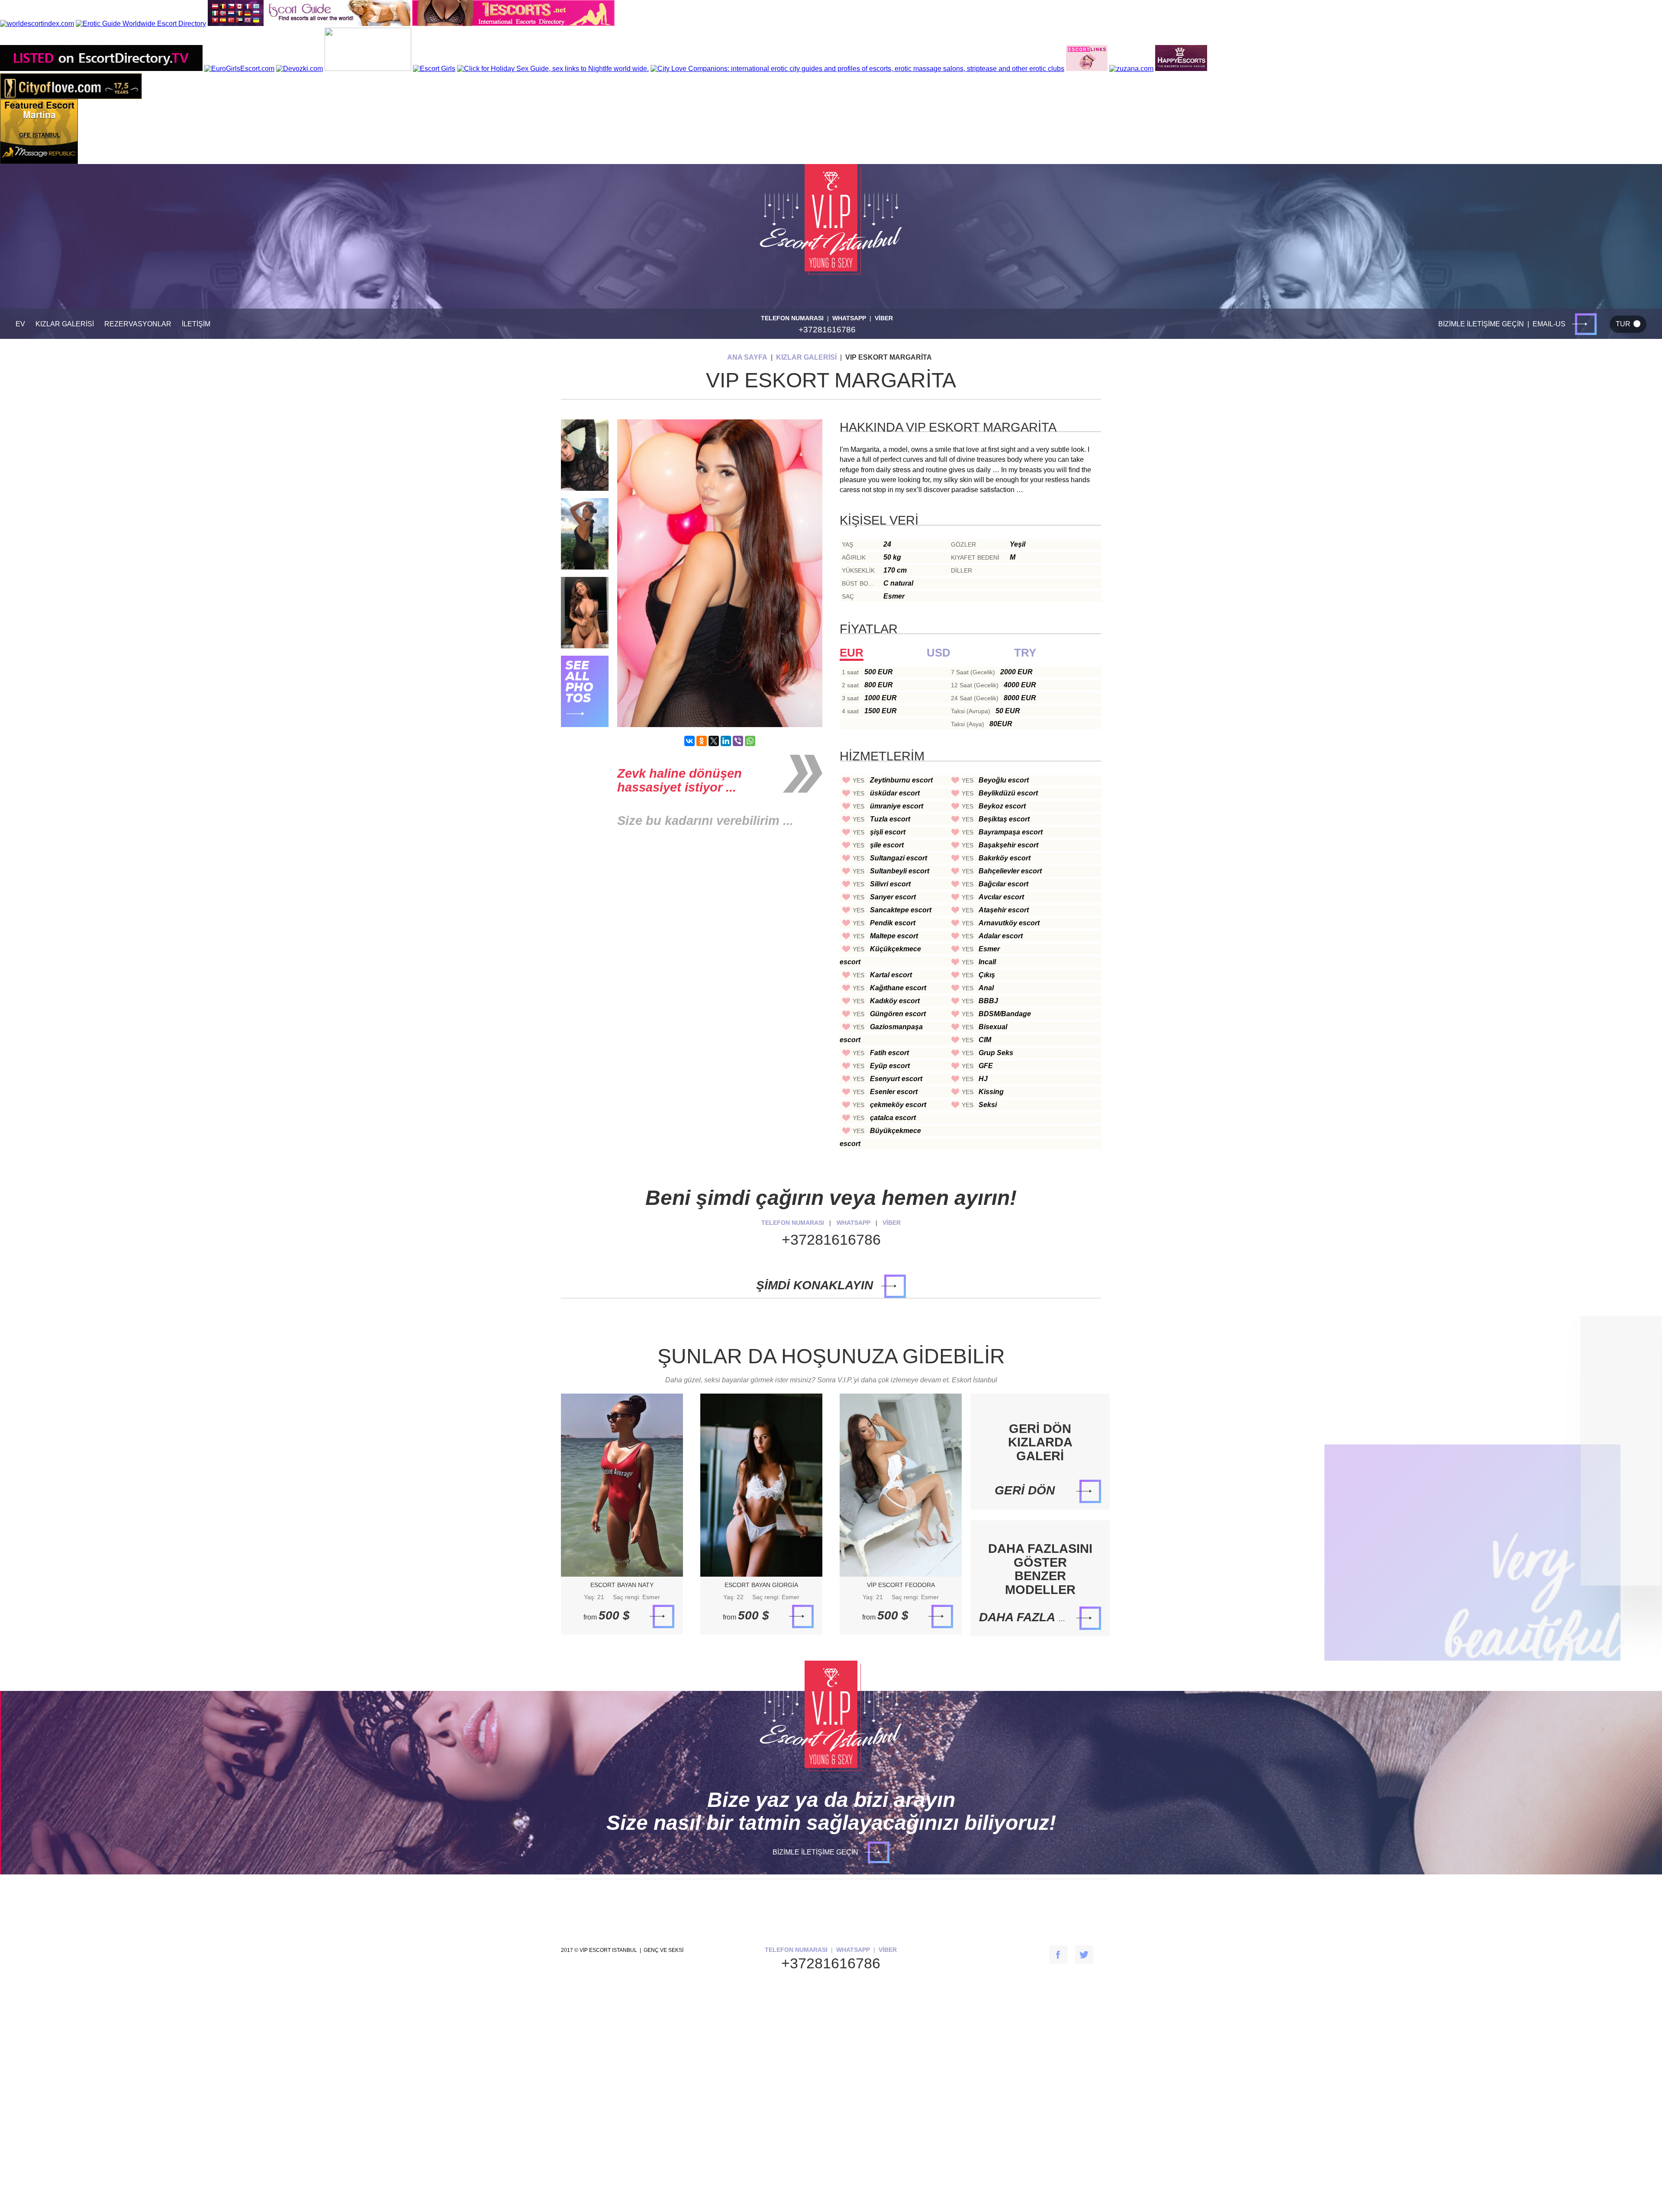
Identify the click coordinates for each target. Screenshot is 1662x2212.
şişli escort (888, 832)
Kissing (991, 1092)
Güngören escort (898, 1014)
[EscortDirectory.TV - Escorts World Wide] (101, 69)
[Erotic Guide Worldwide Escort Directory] (141, 24)
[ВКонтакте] (689, 741)
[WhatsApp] (750, 741)
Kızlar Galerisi (806, 357)
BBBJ (988, 1001)
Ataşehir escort (1004, 910)
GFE (986, 1066)
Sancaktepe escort (901, 910)
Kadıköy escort (895, 1001)
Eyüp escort (890, 1066)
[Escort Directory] (309, 24)
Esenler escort (894, 1092)
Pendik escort (893, 923)
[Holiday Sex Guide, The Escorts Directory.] (553, 69)
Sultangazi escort (899, 858)
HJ (983, 1079)
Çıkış (987, 975)
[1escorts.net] (513, 24)
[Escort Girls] (434, 69)
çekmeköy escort (898, 1105)
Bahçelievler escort (1010, 871)
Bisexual (993, 1027)
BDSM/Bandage (1005, 1014)
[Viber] (738, 741)
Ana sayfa (747, 357)
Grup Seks (996, 1053)
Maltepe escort (894, 936)
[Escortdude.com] (368, 69)
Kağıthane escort (898, 988)
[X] (714, 741)
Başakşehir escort (1008, 845)
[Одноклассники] (702, 741)
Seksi (988, 1105)
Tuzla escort (890, 819)
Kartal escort (891, 975)
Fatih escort (889, 1053)
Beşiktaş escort (1004, 819)
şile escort (887, 845)
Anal (986, 988)
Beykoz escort (1002, 806)
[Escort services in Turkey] (1087, 69)
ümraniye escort (897, 806)
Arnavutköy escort (1009, 923)
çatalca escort (893, 1118)
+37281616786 (827, 330)
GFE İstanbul (40, 135)
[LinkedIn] (726, 741)
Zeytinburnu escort (901, 780)
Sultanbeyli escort (900, 871)
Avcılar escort (1001, 897)
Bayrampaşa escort (1011, 832)
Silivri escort (890, 884)
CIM (985, 1040)
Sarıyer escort (893, 897)
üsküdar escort (895, 793)
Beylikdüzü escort (1008, 793)
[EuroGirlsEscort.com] (239, 69)
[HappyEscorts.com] (1181, 69)
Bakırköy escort (1005, 858)
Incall (987, 962)
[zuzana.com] (1131, 69)
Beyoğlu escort (1004, 780)
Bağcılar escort (1003, 884)
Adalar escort (1001, 936)
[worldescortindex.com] (37, 24)
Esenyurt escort (896, 1079)
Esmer (989, 949)
